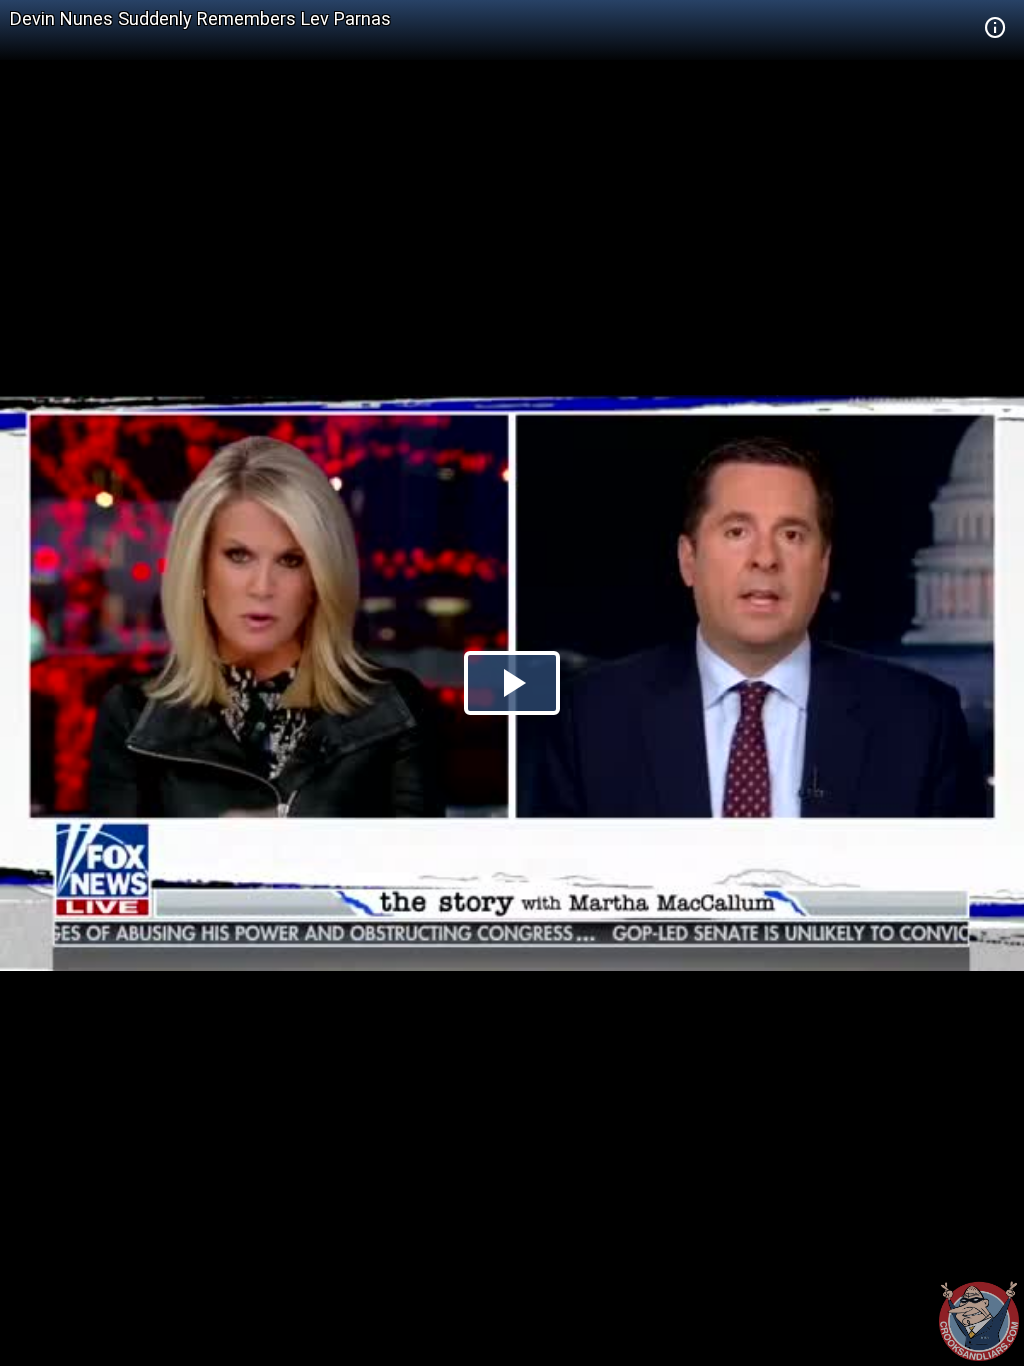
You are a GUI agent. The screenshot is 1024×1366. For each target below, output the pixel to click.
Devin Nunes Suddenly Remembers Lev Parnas (200, 18)
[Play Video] (512, 683)
